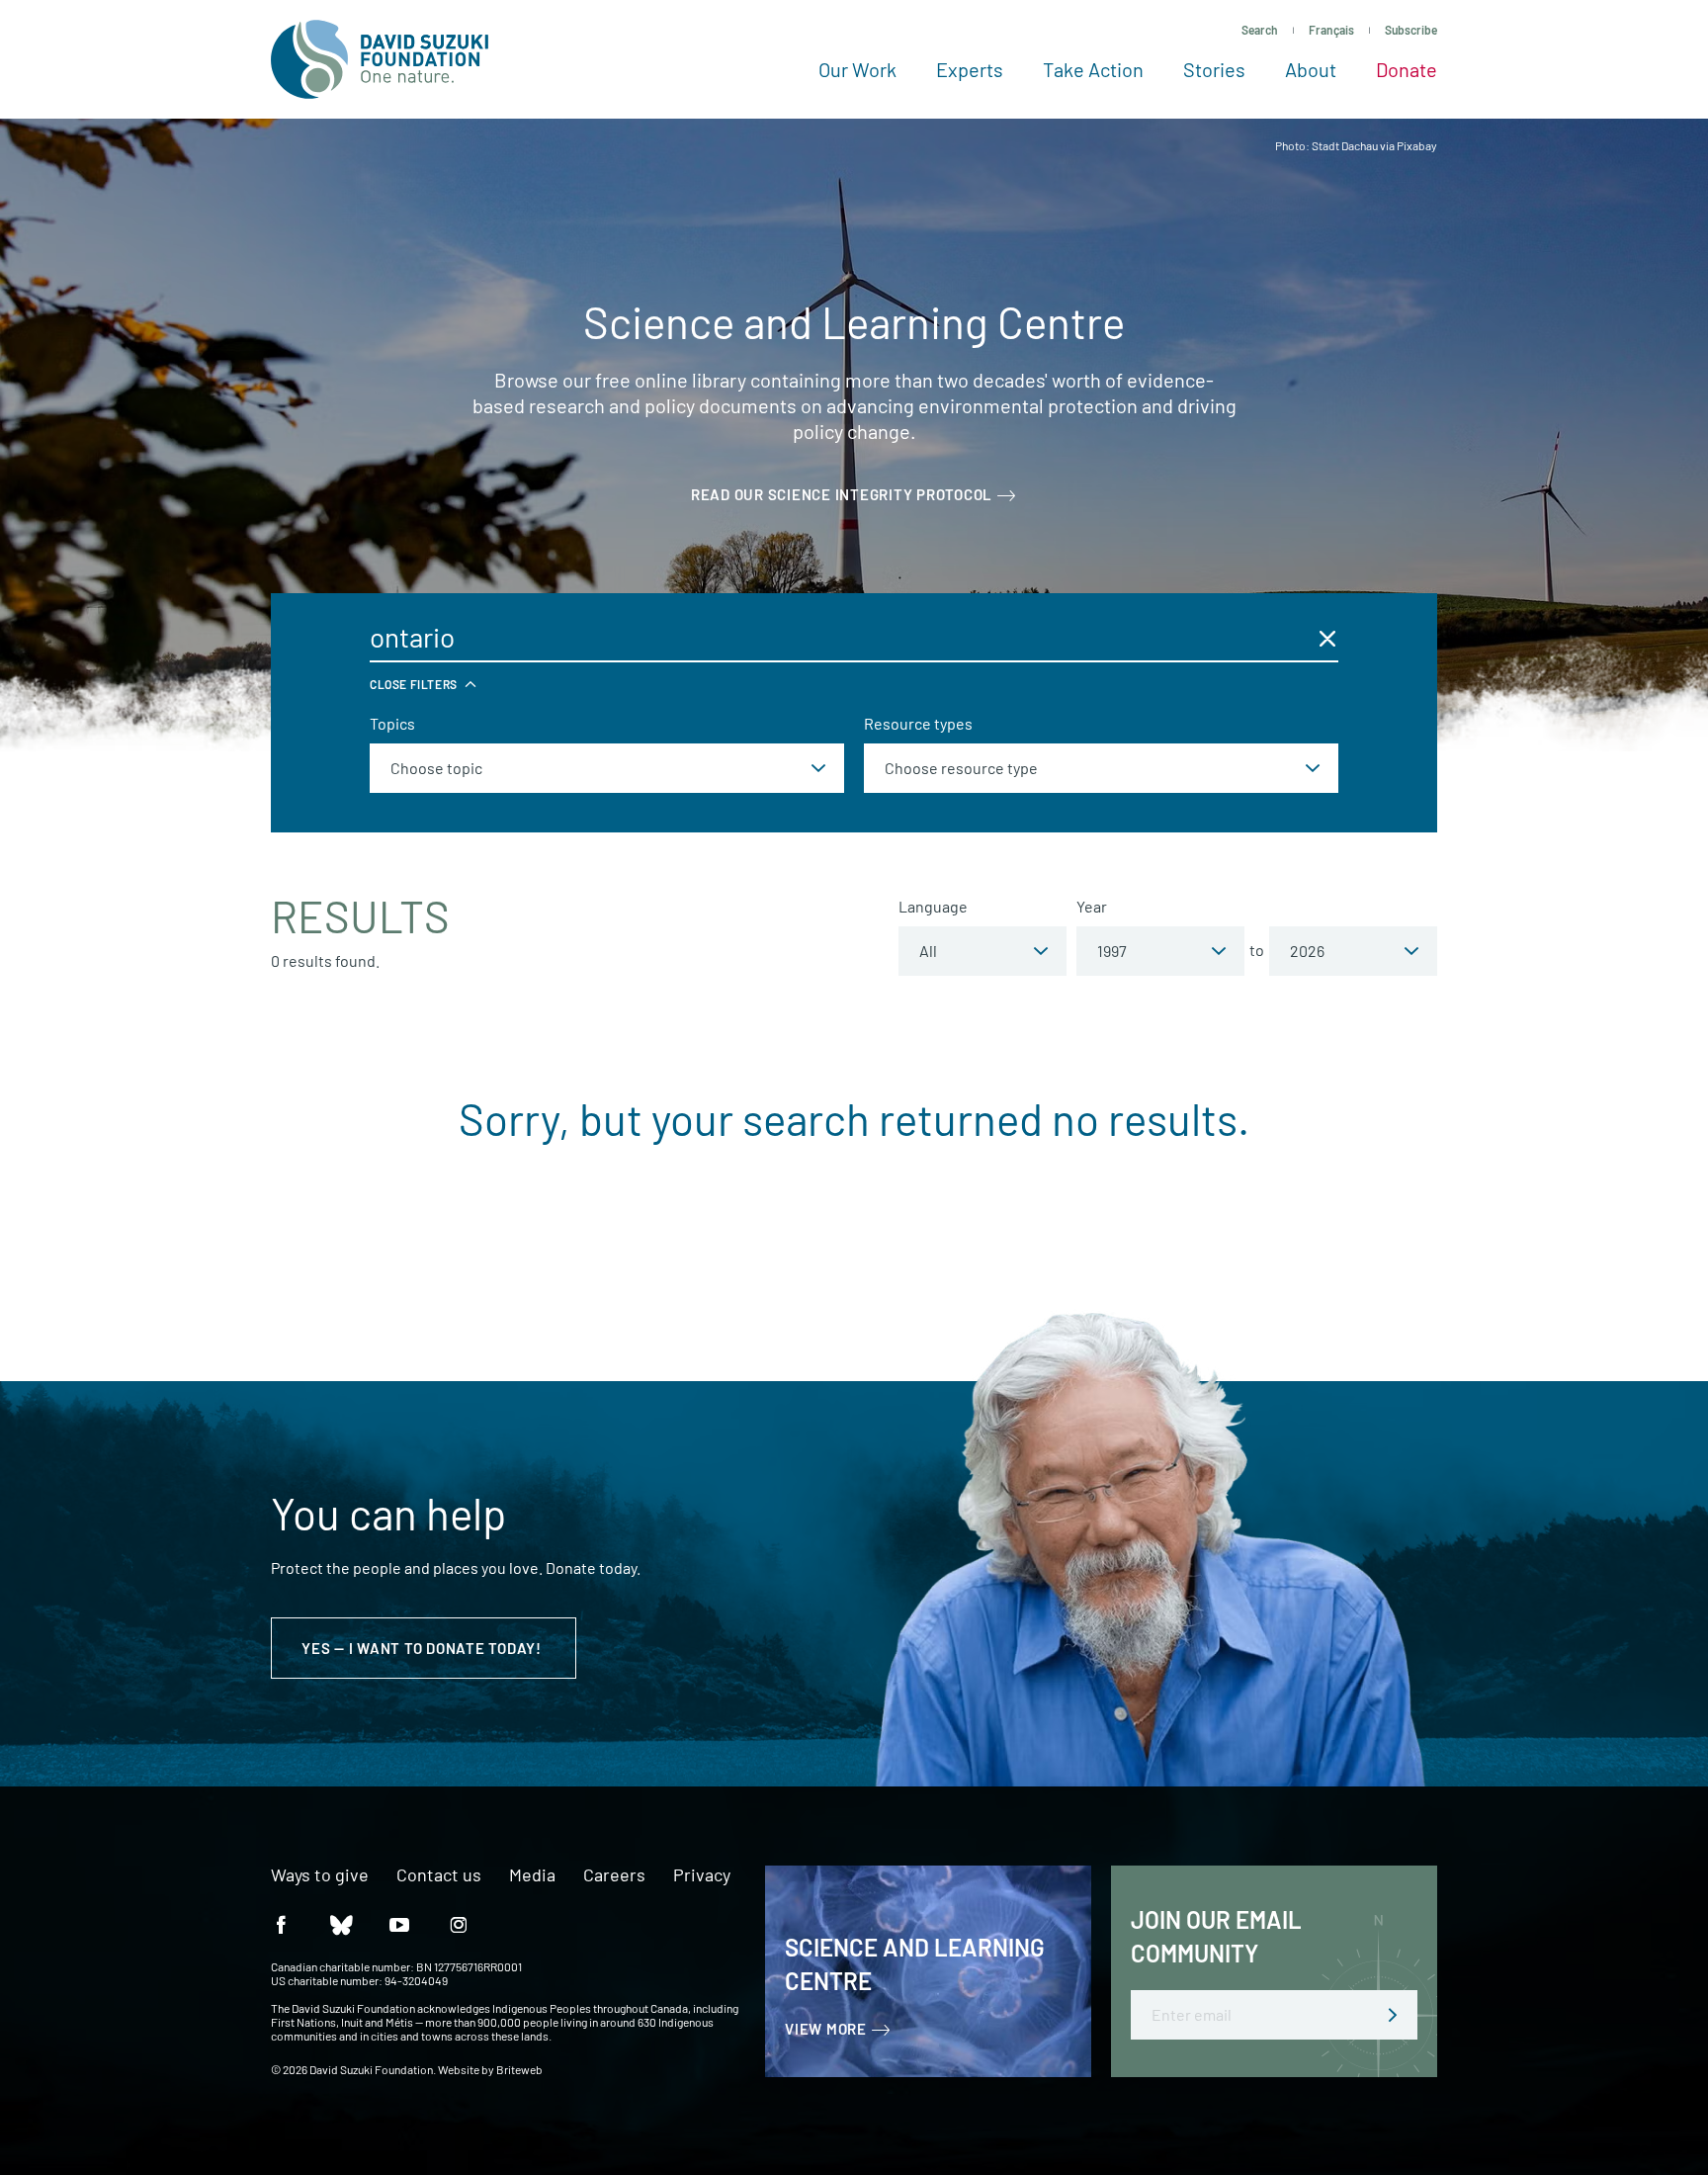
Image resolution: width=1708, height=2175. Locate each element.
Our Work (857, 69)
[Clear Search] (1327, 638)
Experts (970, 69)
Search (1260, 30)
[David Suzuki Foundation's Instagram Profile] (459, 1923)
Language (933, 906)
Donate (1407, 69)
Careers (614, 1875)
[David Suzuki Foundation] (380, 59)
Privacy (702, 1875)
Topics (392, 723)
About (1311, 69)
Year (1092, 906)
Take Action (1093, 69)
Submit (1393, 2015)
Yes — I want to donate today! (424, 1648)
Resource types (918, 723)
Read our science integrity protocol (842, 494)
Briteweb (519, 2069)
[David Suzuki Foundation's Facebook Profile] (281, 1923)
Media (532, 1875)
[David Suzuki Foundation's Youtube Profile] (399, 1923)
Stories (1214, 69)
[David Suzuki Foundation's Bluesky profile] (340, 1923)
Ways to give (320, 1875)
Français (1331, 30)
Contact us (439, 1875)
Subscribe (1411, 30)
